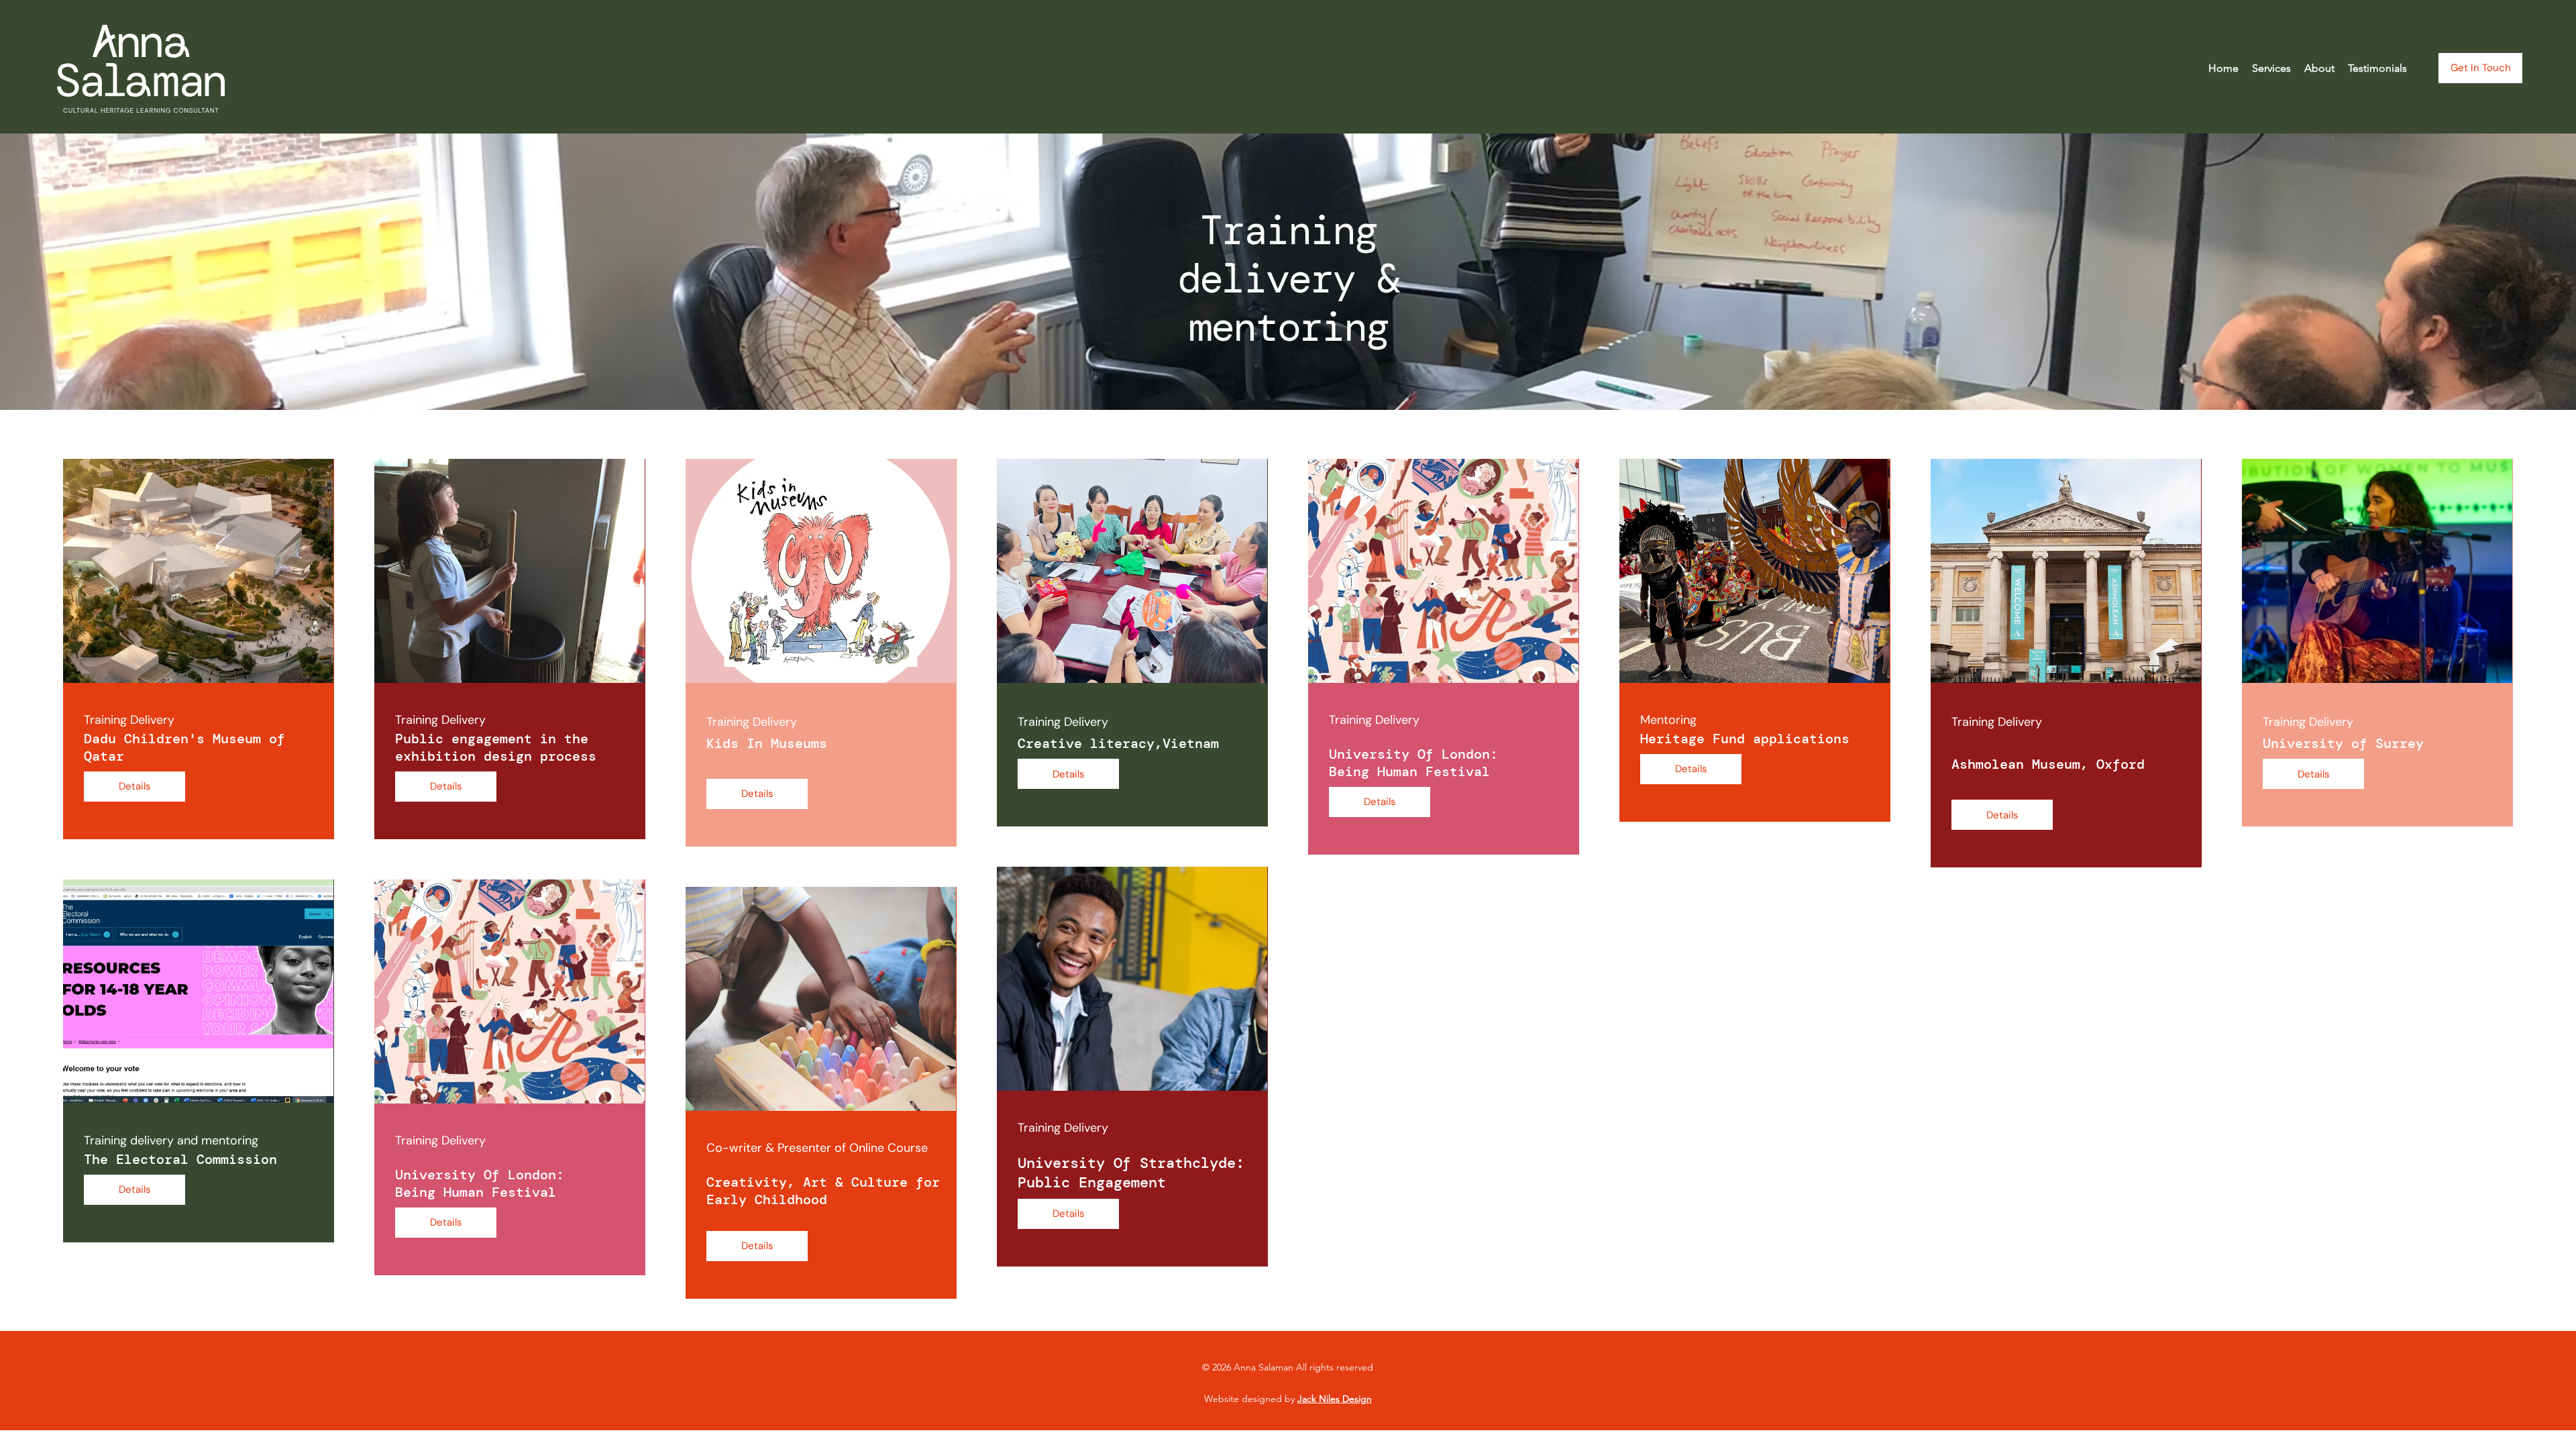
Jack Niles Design (1335, 1399)
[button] (2271, 68)
